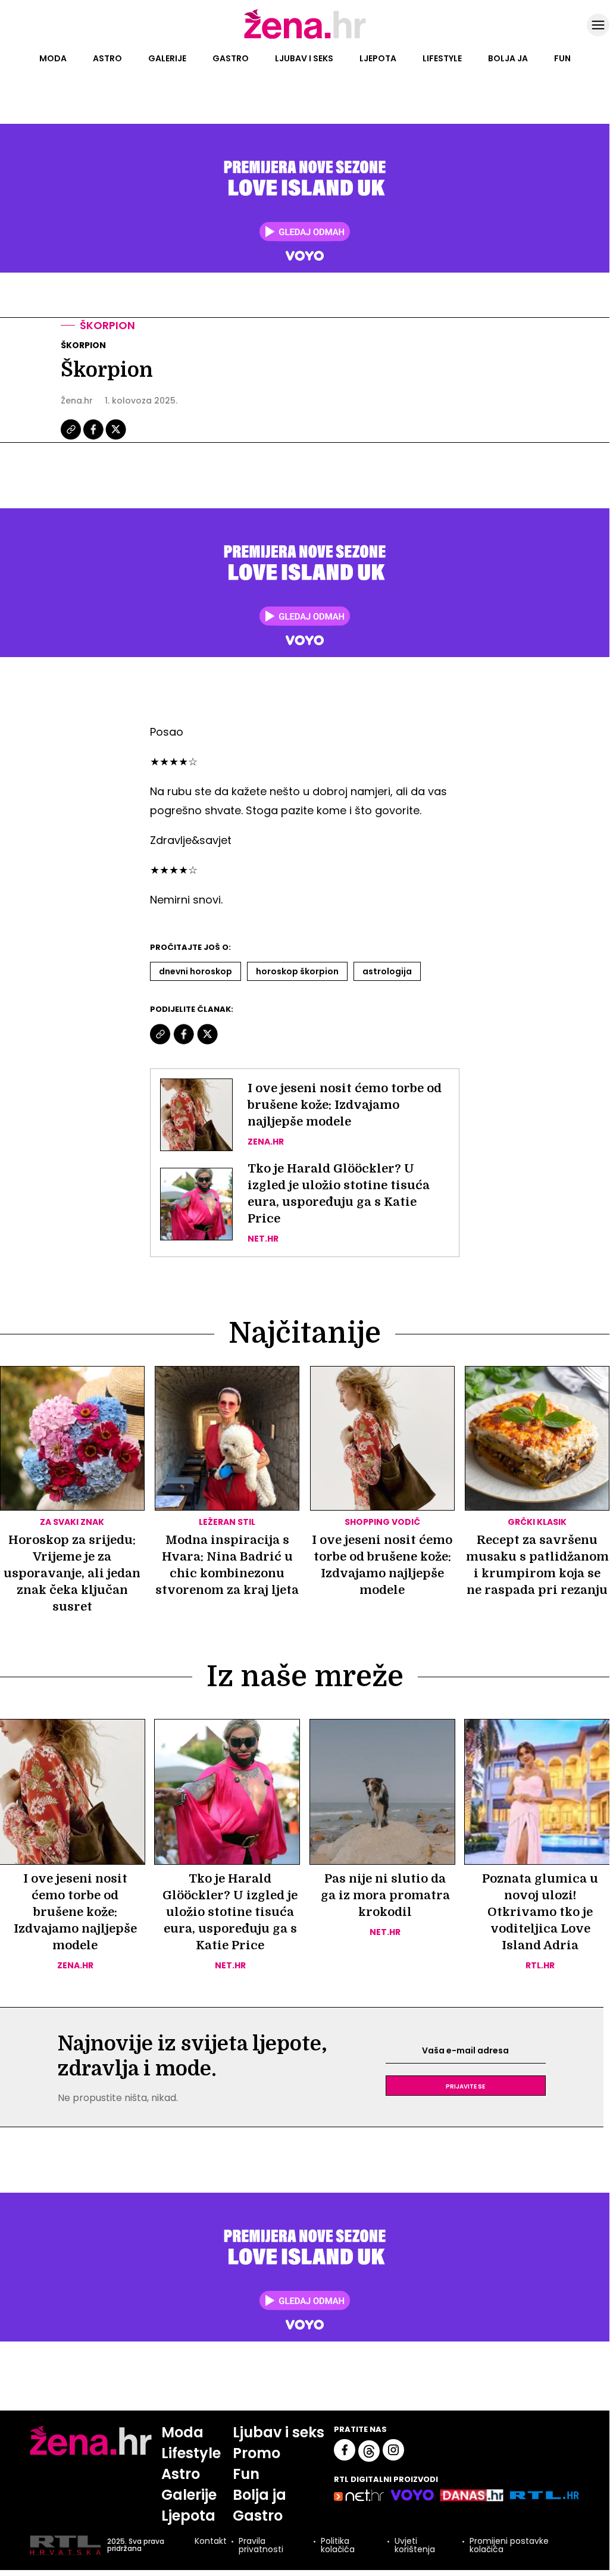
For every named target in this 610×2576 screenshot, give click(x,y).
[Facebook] (94, 438)
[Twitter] (116, 438)
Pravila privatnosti (261, 2545)
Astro (107, 58)
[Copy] (72, 438)
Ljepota (378, 58)
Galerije (167, 58)
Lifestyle (442, 58)
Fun (562, 58)
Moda (53, 58)
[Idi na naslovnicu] (305, 37)
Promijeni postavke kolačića (509, 2545)
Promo (256, 2453)
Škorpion (107, 325)
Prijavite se (465, 2086)
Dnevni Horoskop (195, 971)
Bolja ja (508, 58)
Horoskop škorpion (297, 971)
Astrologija (387, 971)
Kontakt (211, 2542)
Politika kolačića (338, 2545)
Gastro (231, 58)
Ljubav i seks (304, 58)
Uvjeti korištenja (415, 2545)
